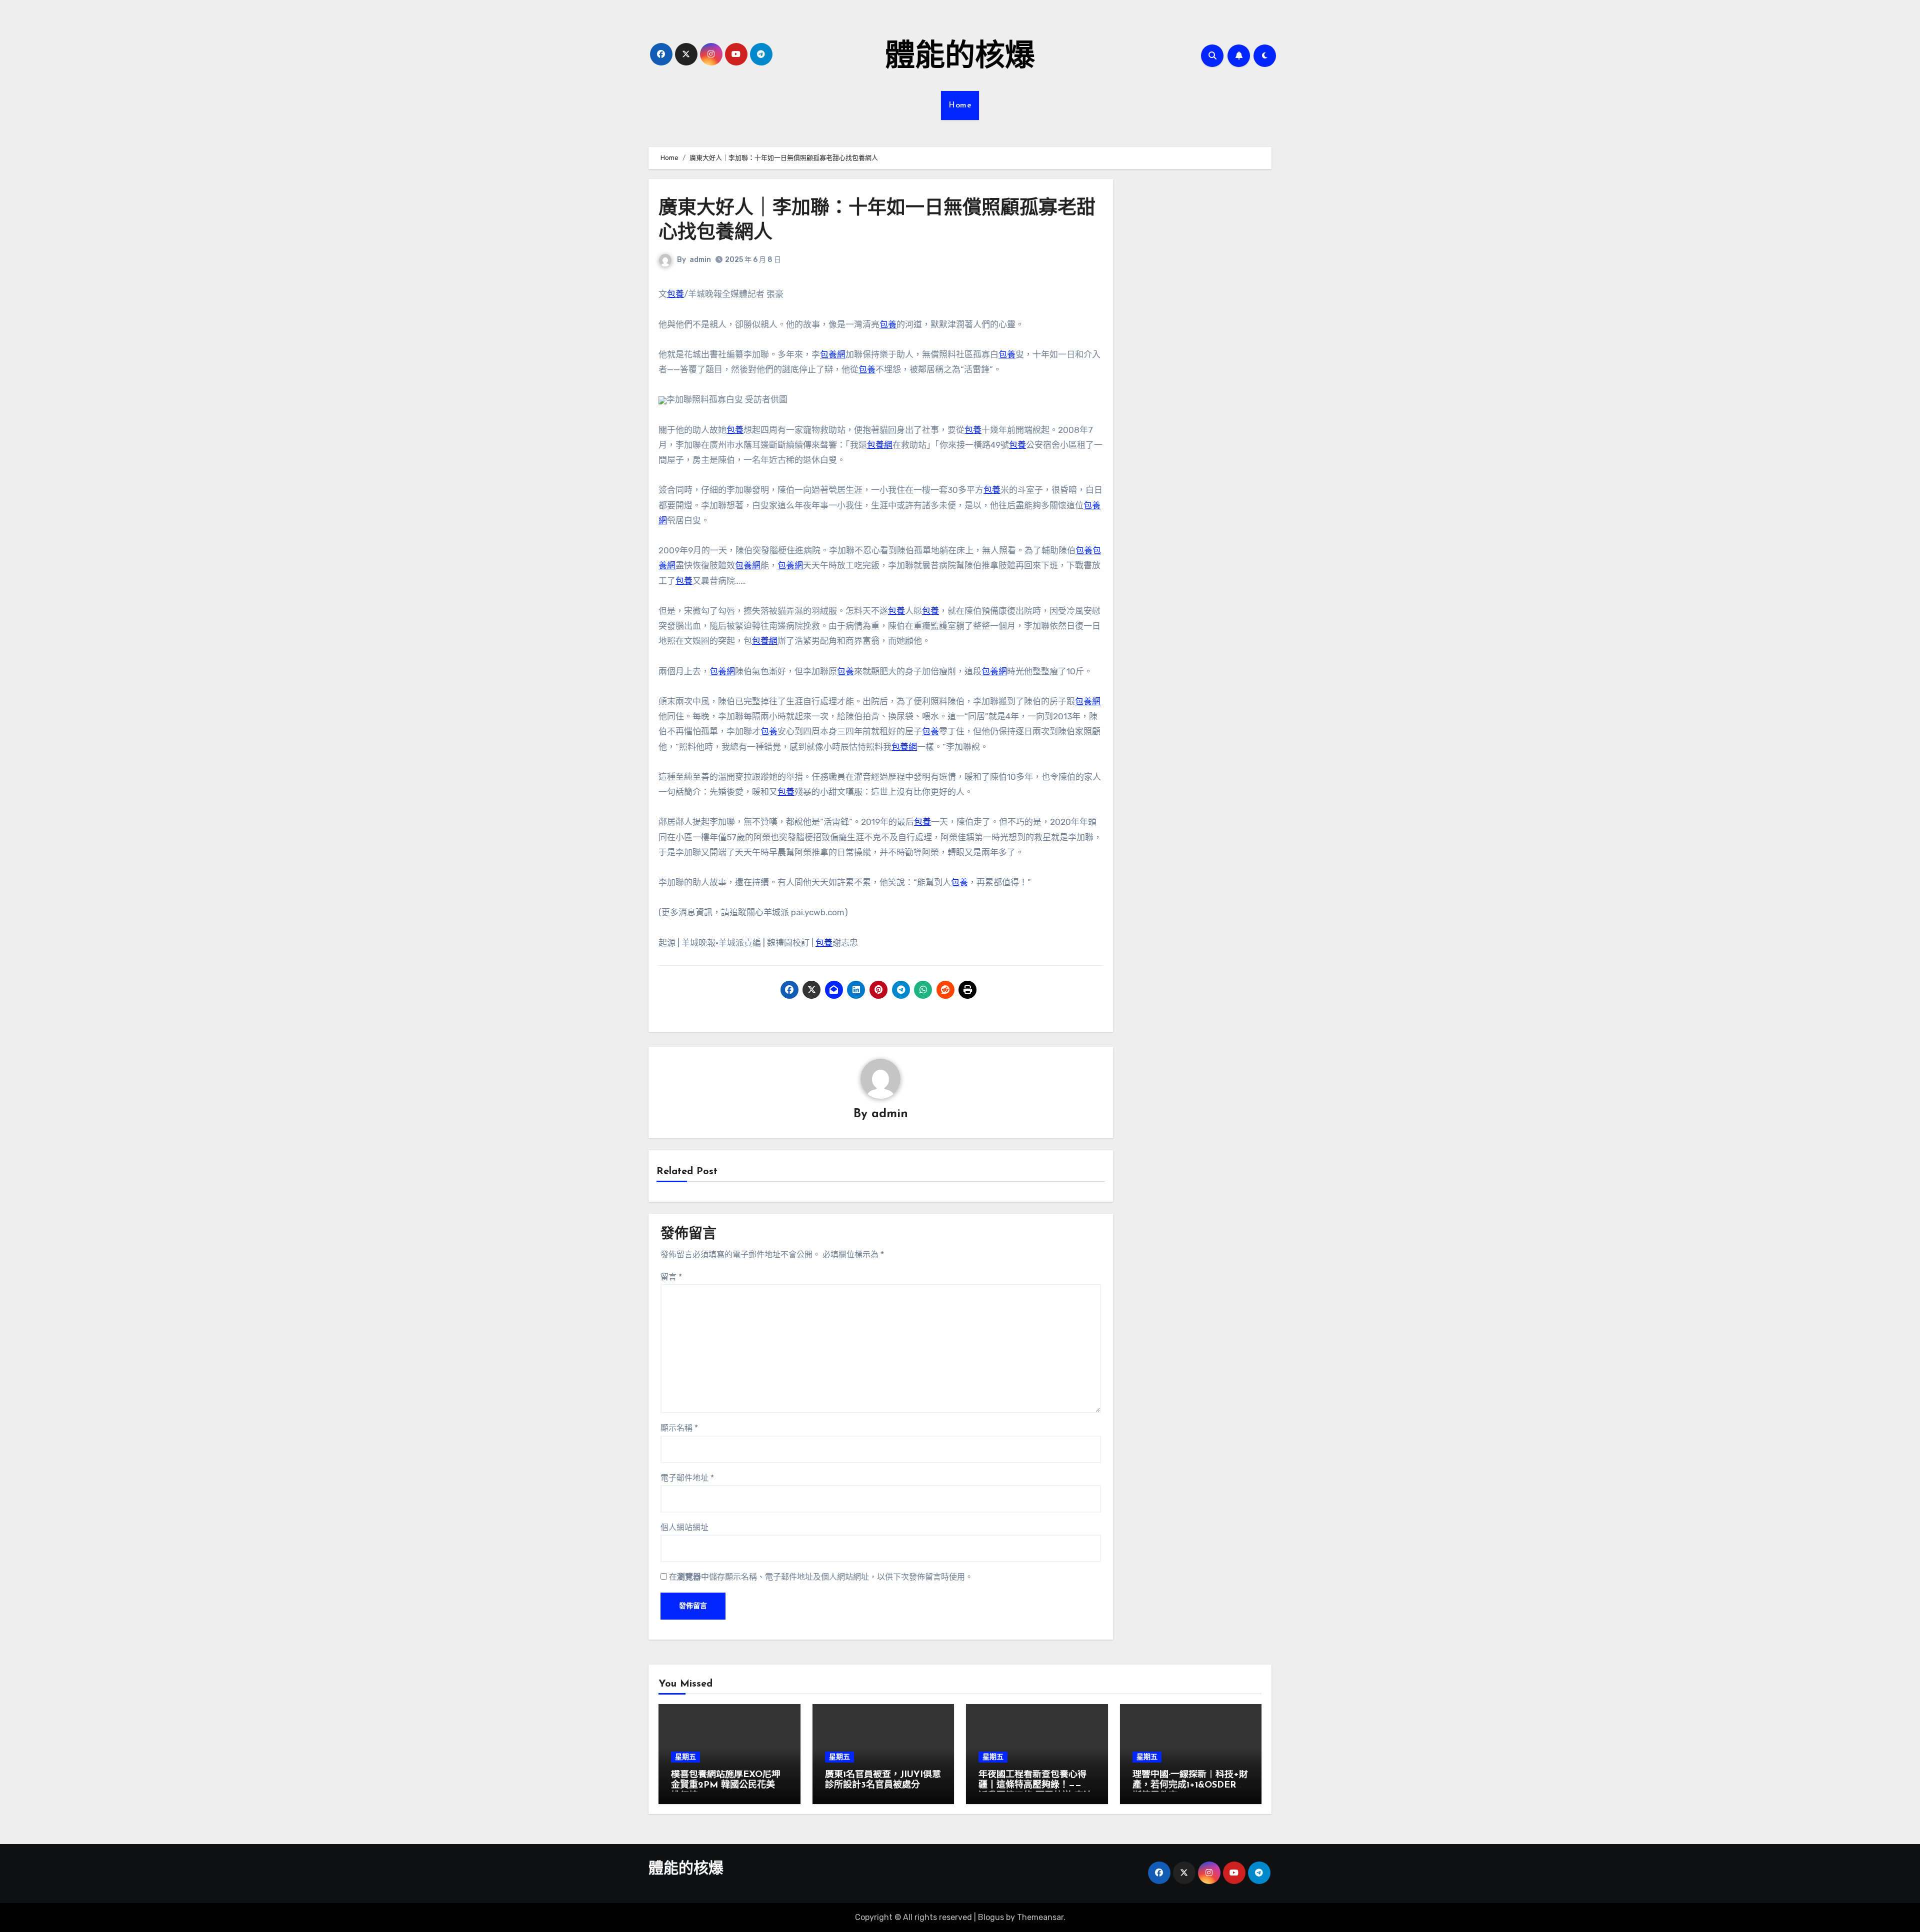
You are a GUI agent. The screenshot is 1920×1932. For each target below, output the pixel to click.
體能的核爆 (960, 58)
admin (700, 260)
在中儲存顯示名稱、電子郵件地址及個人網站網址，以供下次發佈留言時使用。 (821, 1577)
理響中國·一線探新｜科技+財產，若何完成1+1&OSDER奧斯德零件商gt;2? (1190, 1786)
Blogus (991, 1917)
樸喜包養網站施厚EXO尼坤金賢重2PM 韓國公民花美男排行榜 (727, 1786)
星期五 (685, 1757)
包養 (675, 294)
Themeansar (1040, 1917)
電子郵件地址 (687, 1478)
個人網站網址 (684, 1527)
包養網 (833, 354)
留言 (671, 1277)
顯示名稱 (679, 1428)
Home (960, 105)
